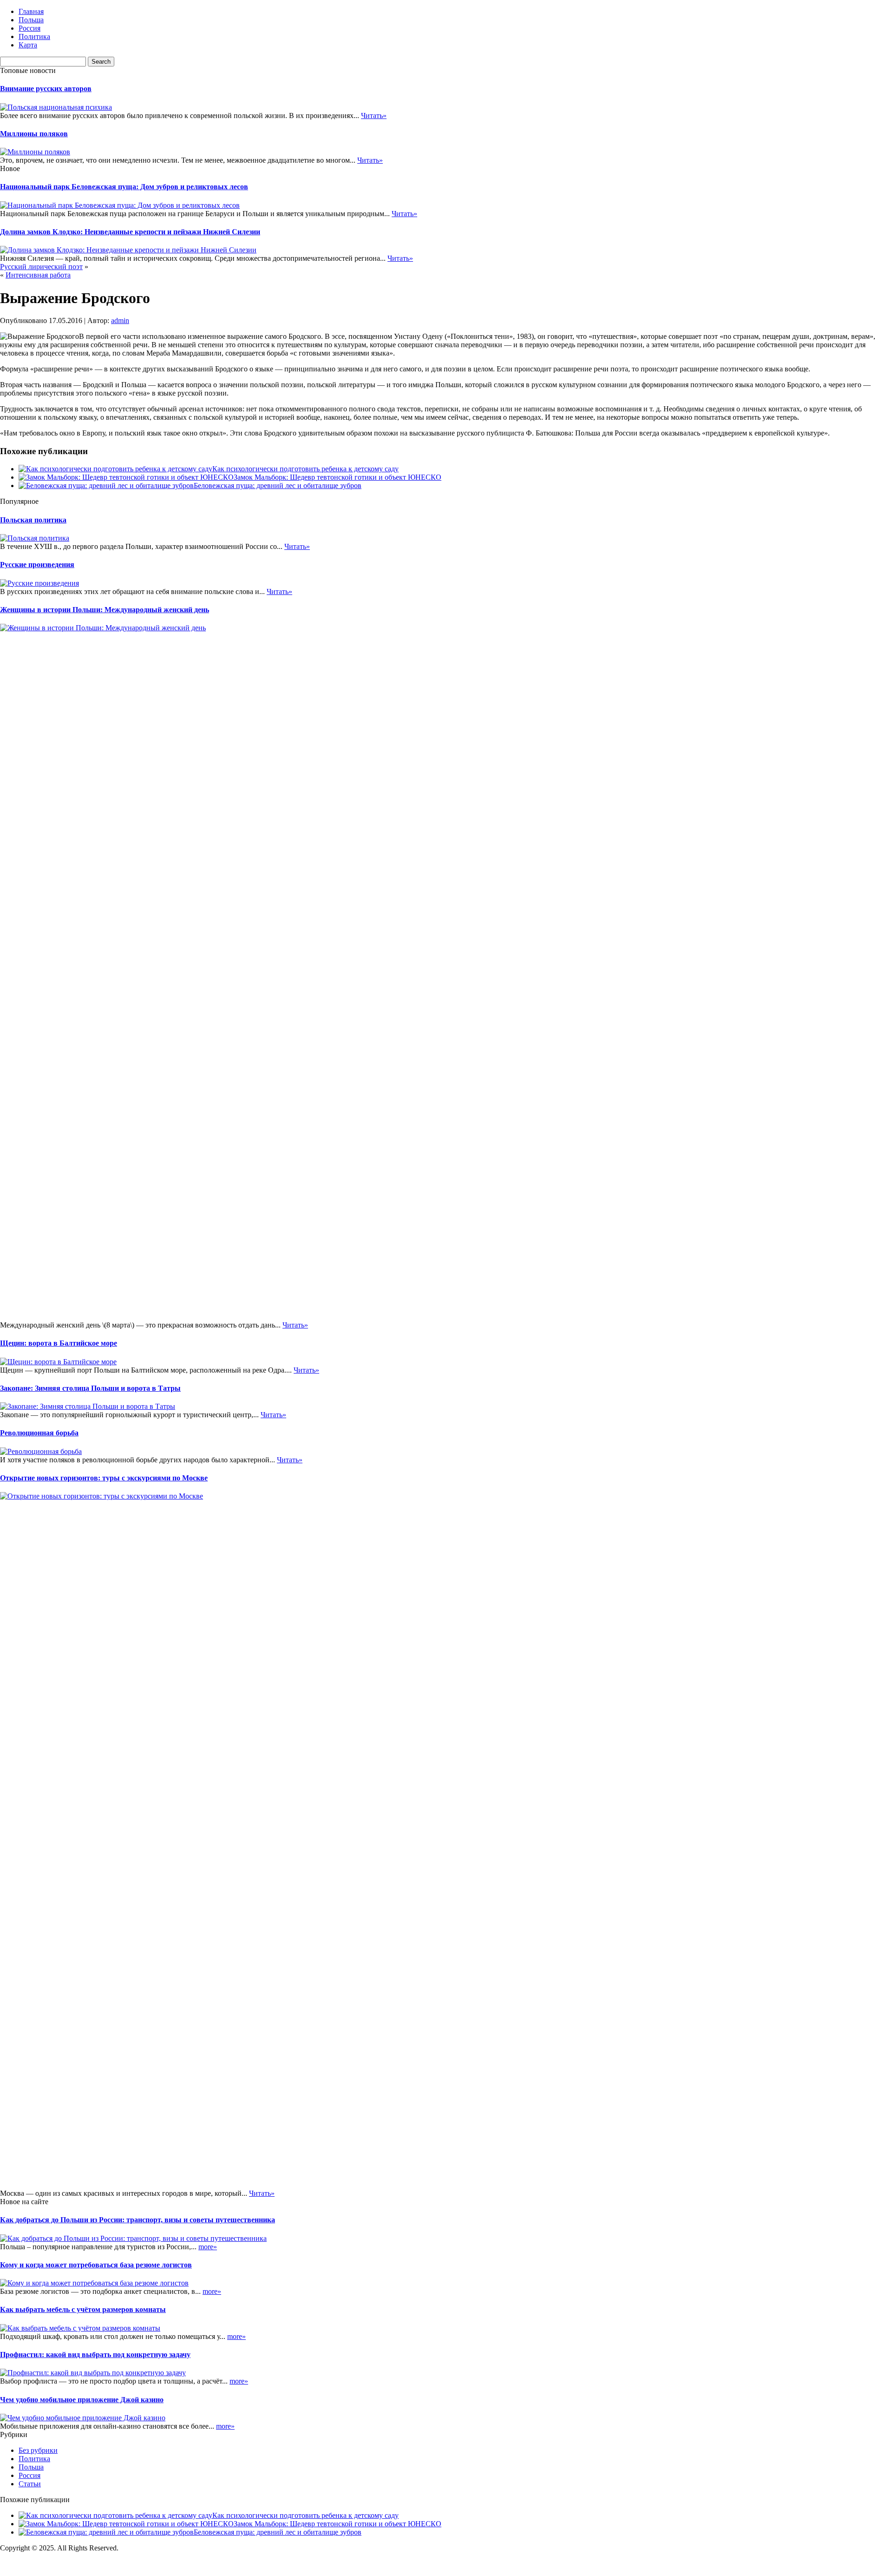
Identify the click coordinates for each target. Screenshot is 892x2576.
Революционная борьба (39, 1433)
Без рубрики (38, 2450)
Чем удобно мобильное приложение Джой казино (82, 2400)
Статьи (30, 2484)
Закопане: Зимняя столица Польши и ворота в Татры (90, 1388)
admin (120, 320)
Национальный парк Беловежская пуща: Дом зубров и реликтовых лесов (124, 187)
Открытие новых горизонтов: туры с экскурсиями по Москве (104, 1478)
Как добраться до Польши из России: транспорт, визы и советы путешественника (138, 2220)
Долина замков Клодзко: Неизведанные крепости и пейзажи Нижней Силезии (130, 232)
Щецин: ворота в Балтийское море (59, 1343)
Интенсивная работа (38, 275)
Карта (28, 45)
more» (208, 2247)
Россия (30, 28)
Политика (34, 36)
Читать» (374, 116)
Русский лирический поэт (41, 267)
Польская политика (33, 520)
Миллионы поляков (34, 134)
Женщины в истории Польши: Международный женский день (105, 610)
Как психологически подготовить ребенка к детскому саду (305, 469)
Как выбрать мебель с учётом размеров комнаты (83, 2309)
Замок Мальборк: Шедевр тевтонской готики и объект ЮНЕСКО (338, 477)
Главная (31, 11)
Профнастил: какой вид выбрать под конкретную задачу (95, 2355)
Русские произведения (37, 565)
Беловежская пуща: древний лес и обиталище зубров (278, 485)
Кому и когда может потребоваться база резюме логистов (96, 2265)
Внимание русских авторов (46, 89)
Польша (31, 20)
